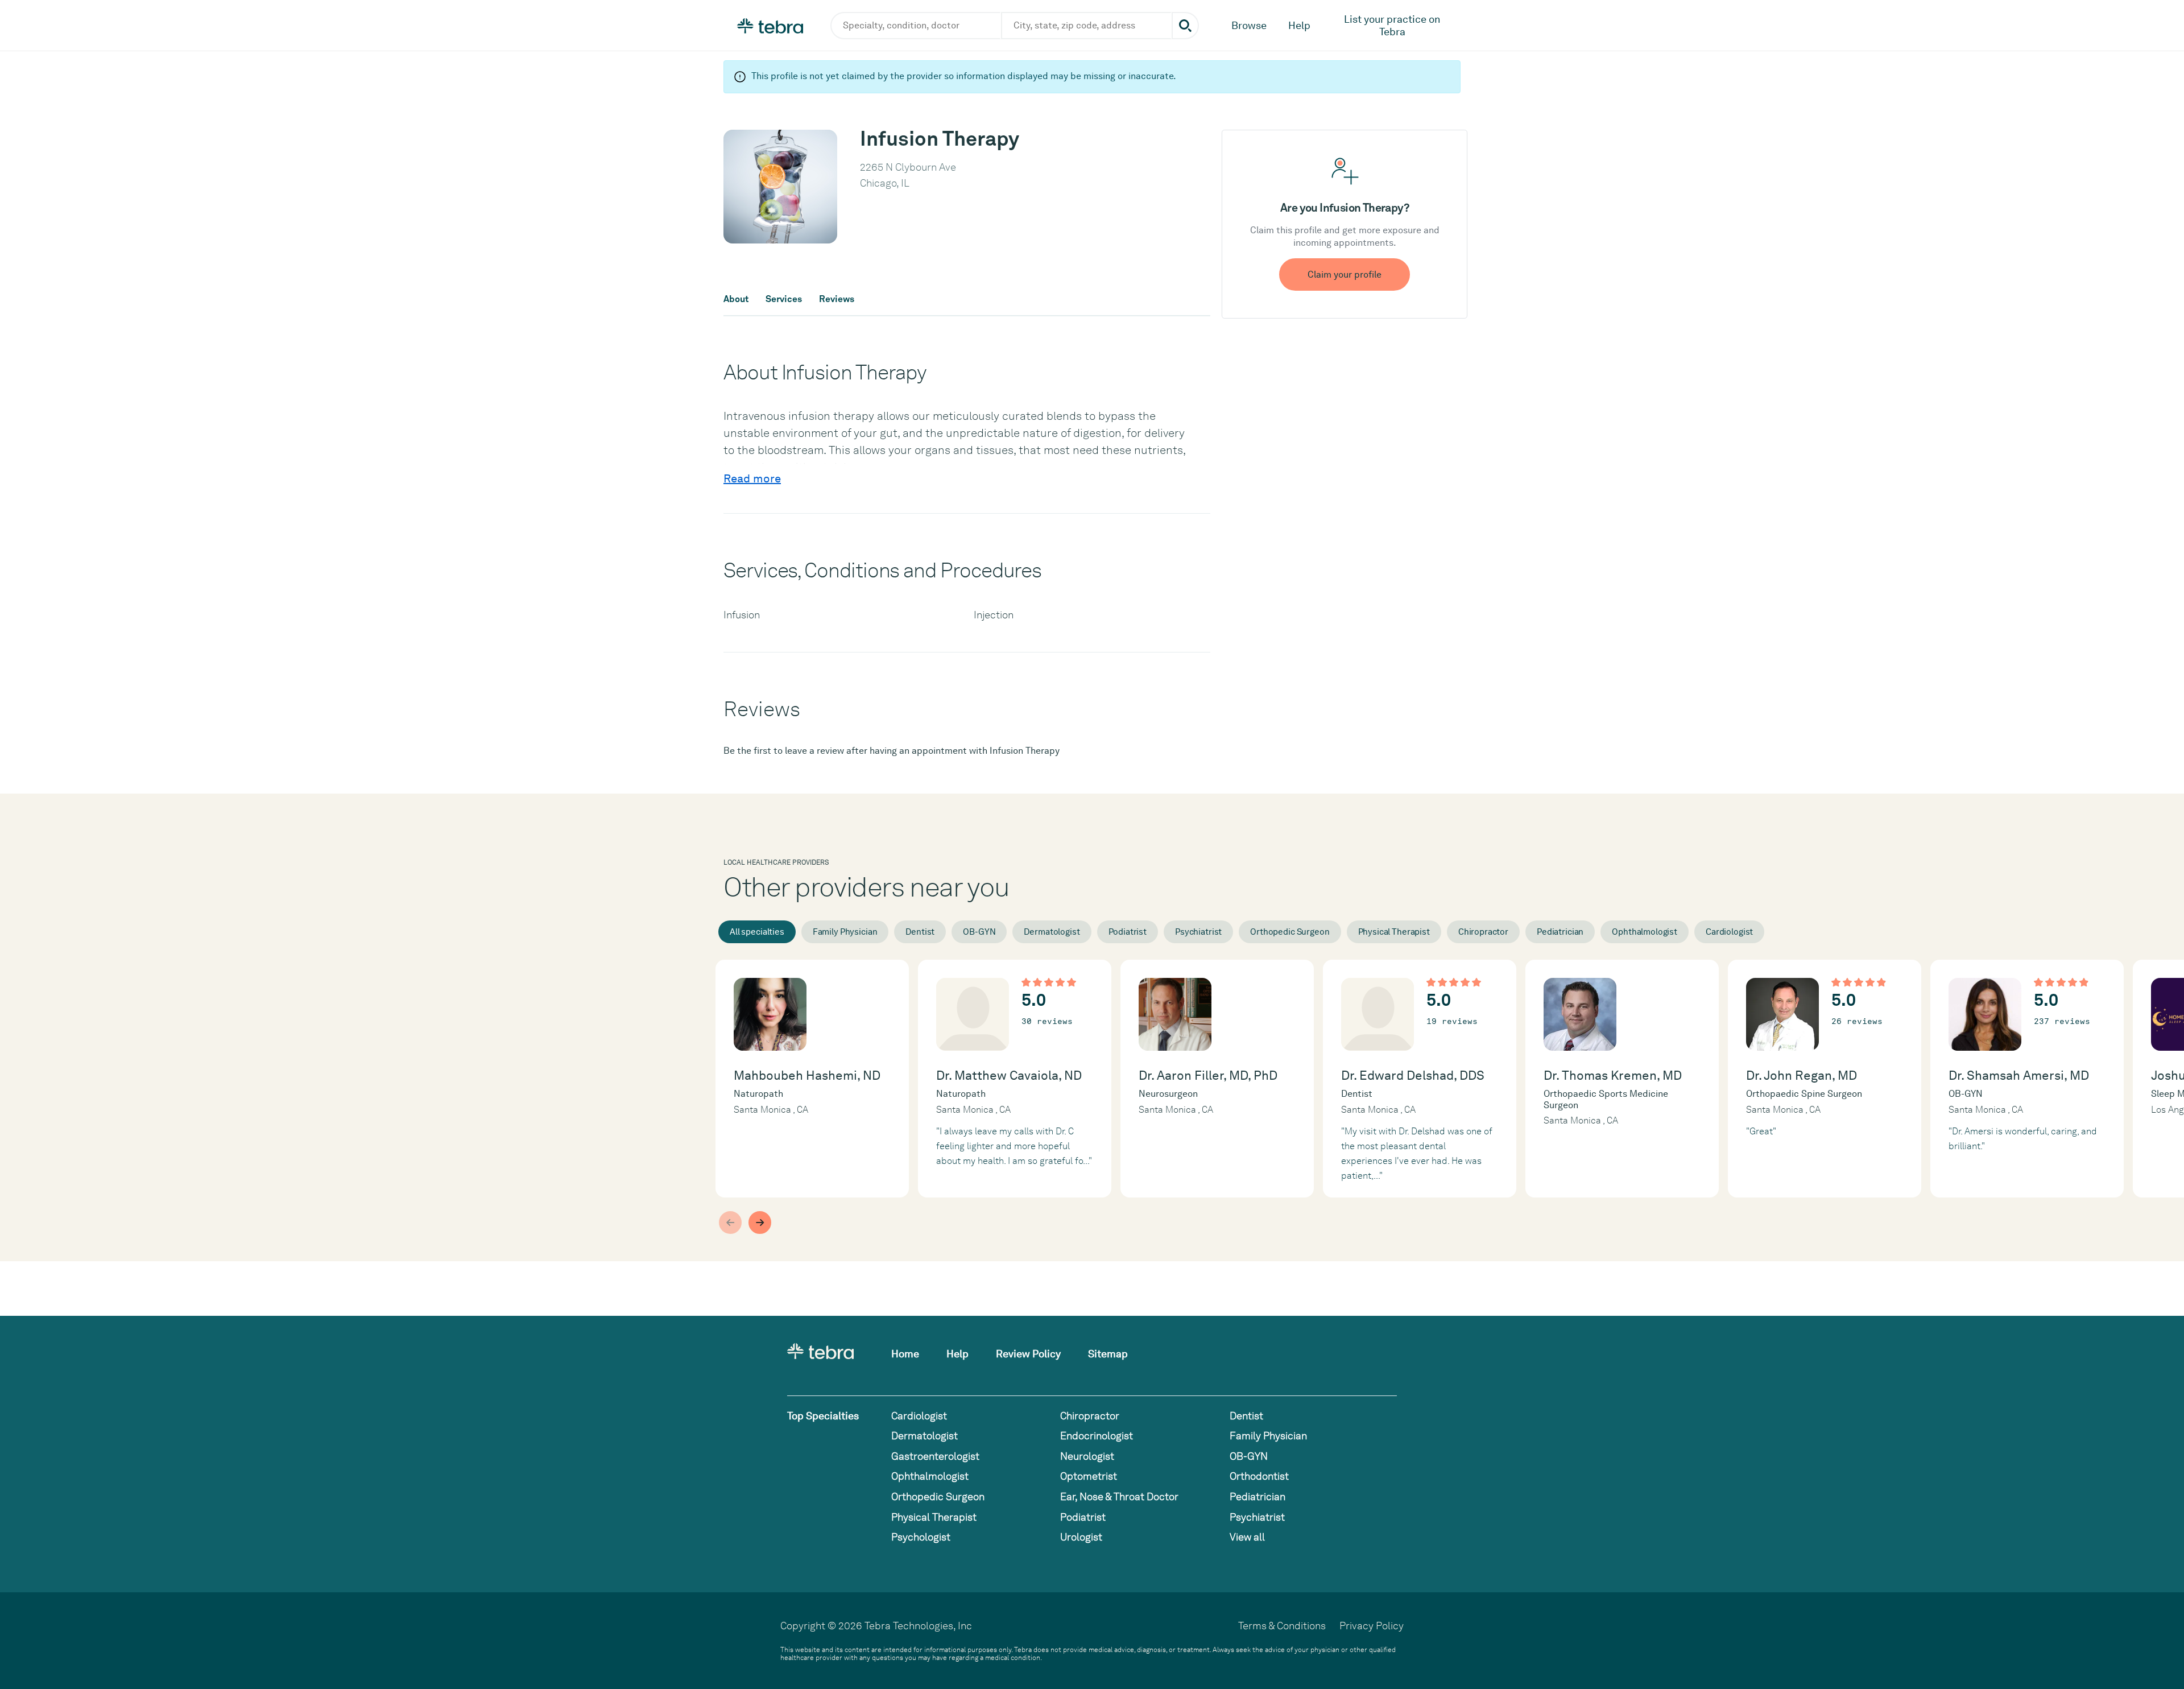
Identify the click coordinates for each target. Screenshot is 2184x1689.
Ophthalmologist (1645, 932)
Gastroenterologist (935, 1456)
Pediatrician (1560, 932)
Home (905, 1354)
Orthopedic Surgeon (1290, 932)
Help (1299, 25)
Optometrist (1089, 1476)
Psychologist (921, 1537)
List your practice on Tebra (1392, 25)
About (736, 299)
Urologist (1081, 1537)
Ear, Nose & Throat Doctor (1119, 1496)
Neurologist (1087, 1456)
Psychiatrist (1198, 932)
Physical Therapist (1394, 932)
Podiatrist (1128, 932)
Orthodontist (1259, 1476)
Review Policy (1028, 1354)
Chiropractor (1483, 932)
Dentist (920, 932)
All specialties (757, 932)
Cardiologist (1729, 932)
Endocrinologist (1097, 1436)
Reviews (837, 299)
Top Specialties (823, 1416)
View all (1247, 1537)
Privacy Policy (1372, 1626)
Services (784, 299)
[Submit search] (1185, 26)
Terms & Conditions (1282, 1626)
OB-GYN (979, 932)
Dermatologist (1052, 932)
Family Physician (845, 932)
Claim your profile (1345, 274)
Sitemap (1108, 1354)
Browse (1249, 25)
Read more (752, 478)
